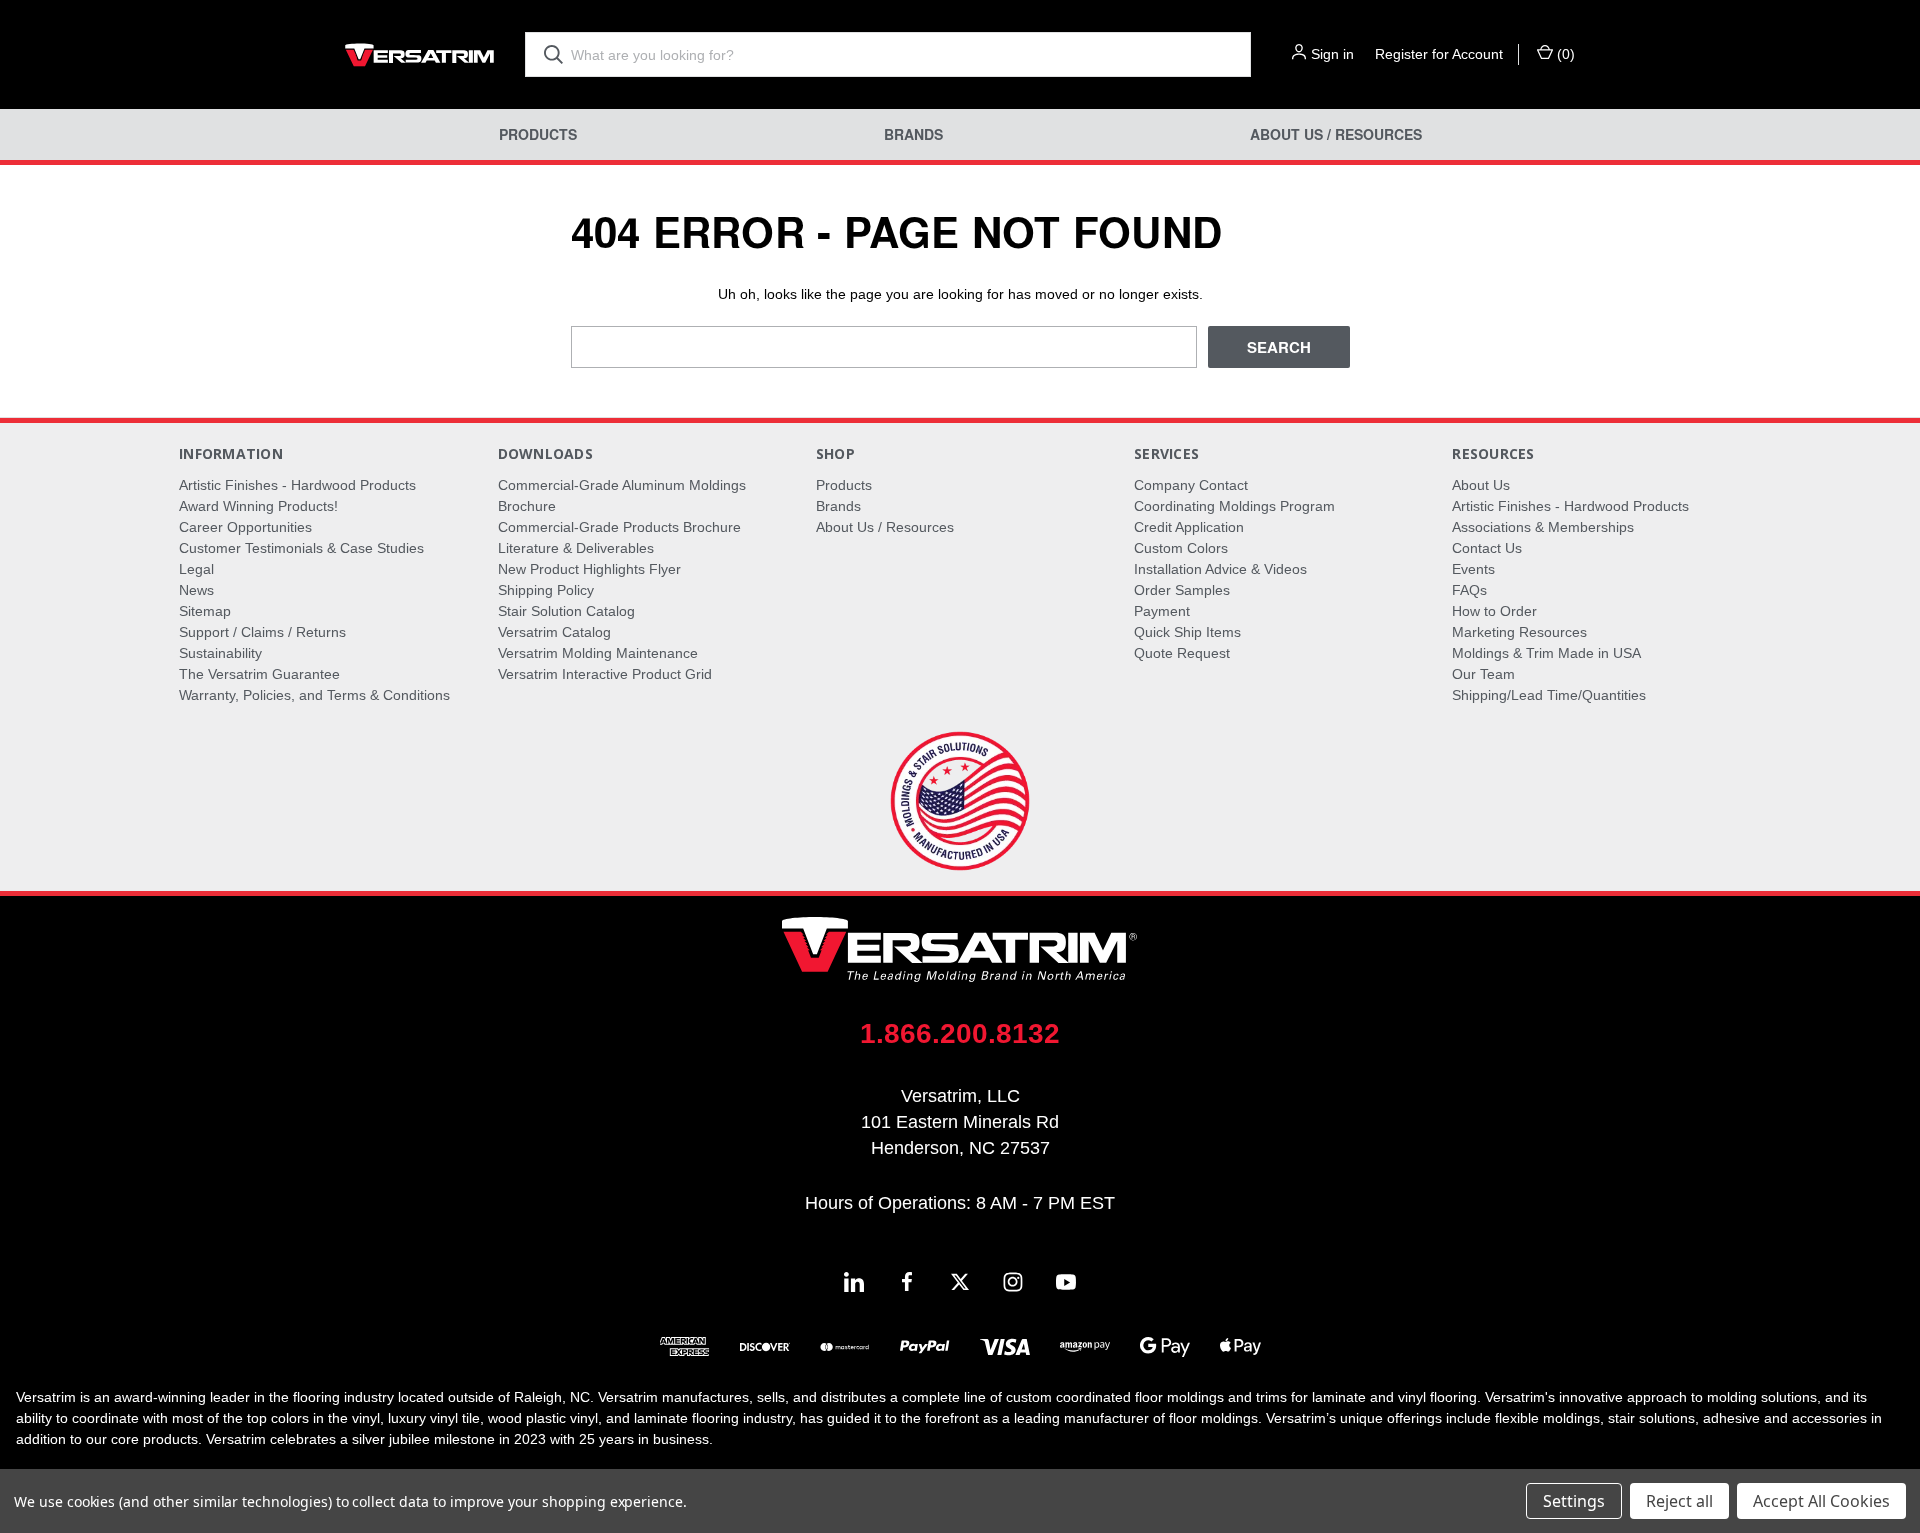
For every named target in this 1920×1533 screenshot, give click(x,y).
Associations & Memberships (1543, 527)
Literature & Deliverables (576, 548)
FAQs (1469, 590)
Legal (196, 569)
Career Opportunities (245, 527)
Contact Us (1487, 548)
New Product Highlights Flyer (589, 569)
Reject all (1679, 1501)
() (1564, 54)
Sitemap (205, 611)
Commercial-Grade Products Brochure (619, 527)
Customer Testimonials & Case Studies (301, 548)
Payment (1162, 611)
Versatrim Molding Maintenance (598, 653)
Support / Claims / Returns (262, 632)
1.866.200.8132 (960, 1033)
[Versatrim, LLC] (420, 54)
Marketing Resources (1519, 632)
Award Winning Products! (258, 506)
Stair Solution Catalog (566, 611)
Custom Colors (1181, 548)
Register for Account (1439, 54)
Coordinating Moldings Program (1234, 506)
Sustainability (220, 653)
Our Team (1483, 674)
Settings (1574, 1501)
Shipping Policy (546, 590)
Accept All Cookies (1821, 1501)
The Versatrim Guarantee (259, 674)
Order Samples (1182, 590)
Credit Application (1189, 527)
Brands (913, 134)
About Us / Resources (1336, 134)
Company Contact (1191, 485)
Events (1473, 569)
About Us (1481, 485)
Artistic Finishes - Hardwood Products (297, 485)
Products (538, 134)
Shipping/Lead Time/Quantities (1549, 695)
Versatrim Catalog (554, 632)
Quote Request (1182, 653)
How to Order (1494, 611)
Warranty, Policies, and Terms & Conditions (314, 695)
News (196, 590)
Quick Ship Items (1187, 632)
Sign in (1332, 54)
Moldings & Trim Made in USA (1546, 653)
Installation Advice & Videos (1220, 569)
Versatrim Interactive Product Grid (605, 674)
